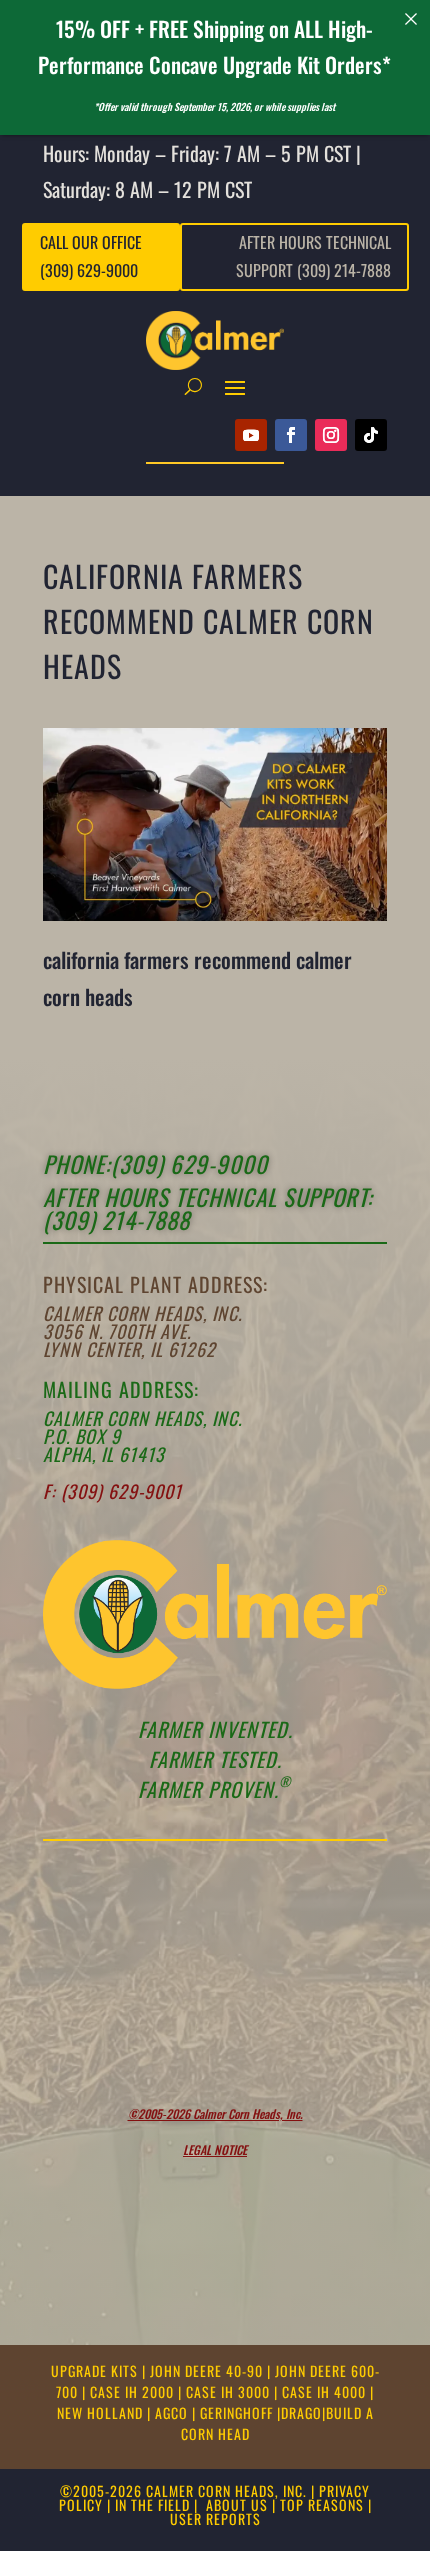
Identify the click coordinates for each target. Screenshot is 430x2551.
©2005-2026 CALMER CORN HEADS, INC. (183, 2490)
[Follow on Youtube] (251, 435)
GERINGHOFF (238, 2412)
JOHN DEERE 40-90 (208, 2370)
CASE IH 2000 (134, 2391)
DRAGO (301, 2412)
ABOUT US (237, 2504)
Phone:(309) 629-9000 (155, 1164)
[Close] (411, 18)
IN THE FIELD (152, 2504)
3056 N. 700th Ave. (117, 1331)
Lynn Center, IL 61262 (129, 1349)
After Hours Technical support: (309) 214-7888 (208, 1208)
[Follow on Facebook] (291, 435)
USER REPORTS (215, 2518)
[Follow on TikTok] (371, 435)
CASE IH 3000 (230, 2391)
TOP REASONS (322, 2504)
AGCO (173, 2412)
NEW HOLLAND (102, 2412)
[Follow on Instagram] (331, 435)
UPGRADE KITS (96, 2370)
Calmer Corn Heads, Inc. (142, 1313)
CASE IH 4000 (326, 2391)
